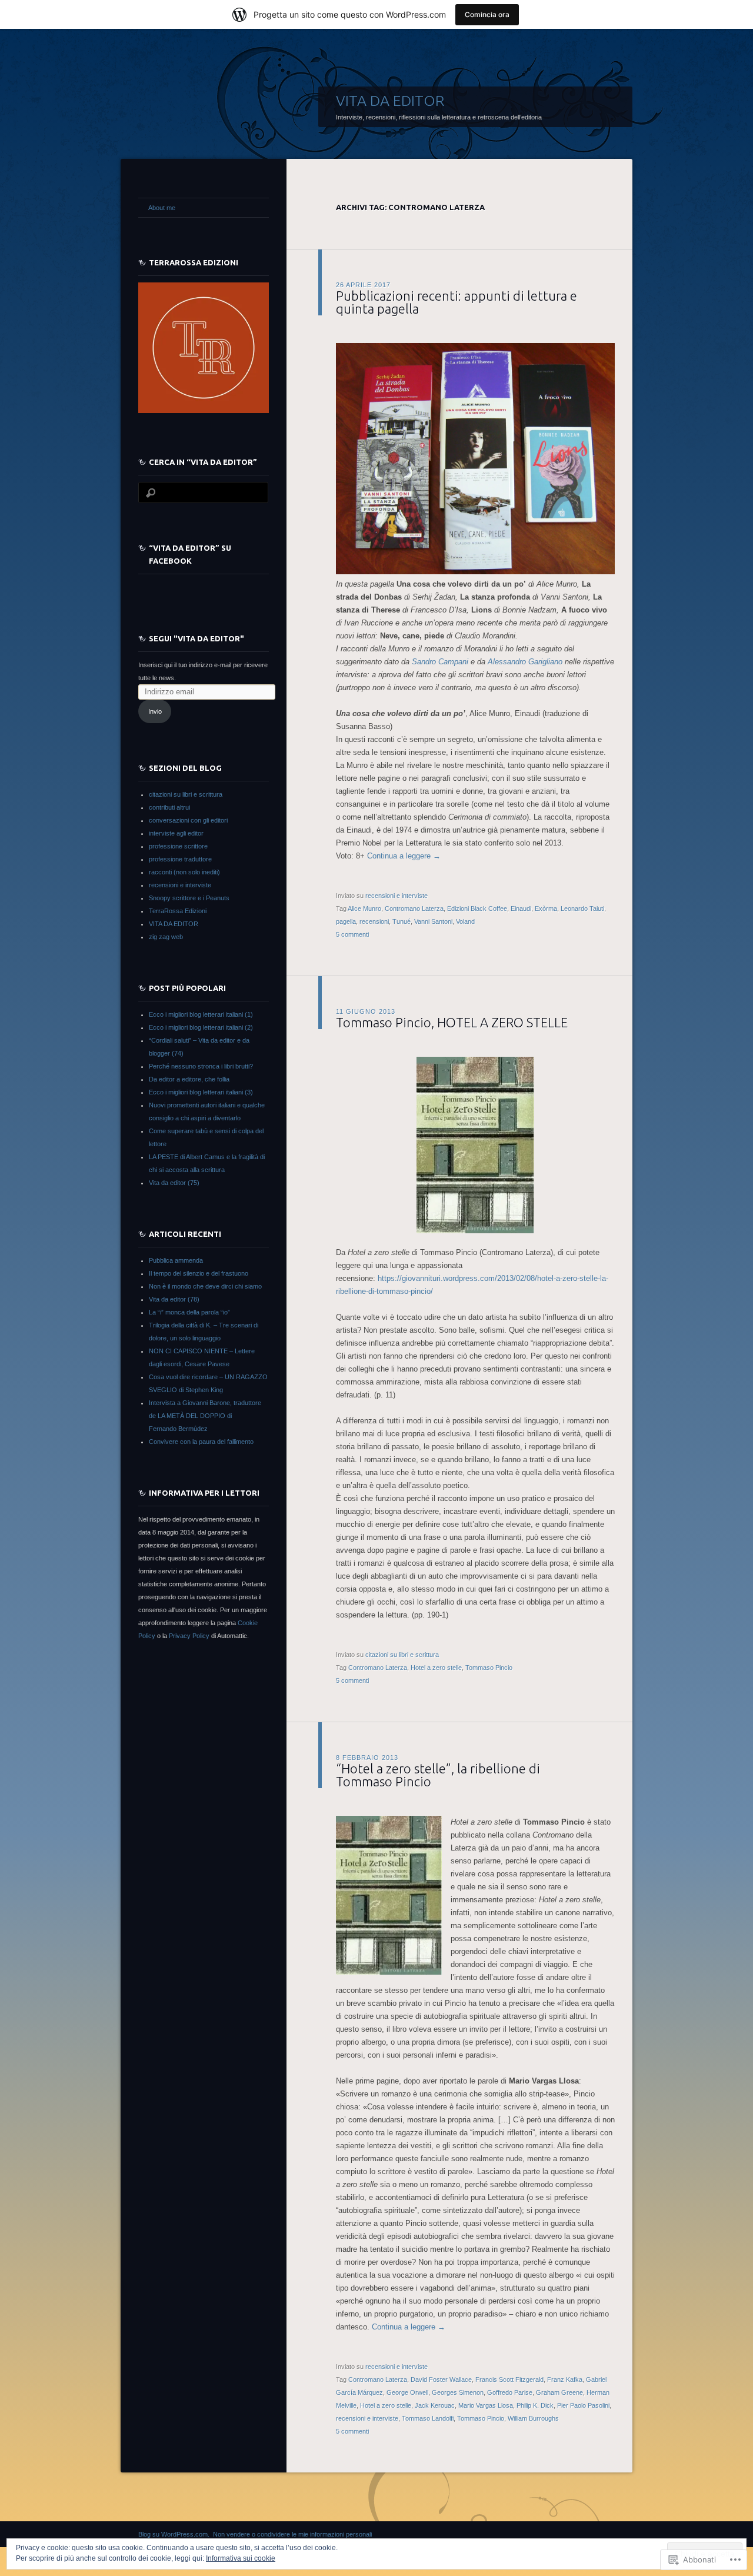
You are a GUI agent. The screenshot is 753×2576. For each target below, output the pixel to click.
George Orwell (407, 2392)
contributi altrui (169, 807)
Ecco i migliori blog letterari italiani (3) (201, 1092)
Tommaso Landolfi (428, 2418)
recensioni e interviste (397, 896)
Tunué (402, 921)
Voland (465, 921)
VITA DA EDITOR (390, 101)
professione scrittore (178, 846)
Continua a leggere (404, 856)
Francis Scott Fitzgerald (509, 2379)
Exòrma (546, 908)
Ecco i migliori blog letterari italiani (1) (201, 1014)
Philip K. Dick (535, 2405)
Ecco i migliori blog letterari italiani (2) (201, 1027)
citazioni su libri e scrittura (402, 1655)
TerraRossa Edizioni (178, 911)
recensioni (374, 921)
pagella (346, 921)
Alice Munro (364, 908)
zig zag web (166, 937)
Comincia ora (487, 14)
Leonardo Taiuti (582, 908)
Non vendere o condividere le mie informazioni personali (292, 2534)
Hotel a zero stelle (436, 1668)
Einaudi (521, 908)
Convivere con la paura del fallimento (201, 1442)
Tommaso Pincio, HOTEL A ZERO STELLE (452, 1022)
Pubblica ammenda (176, 1260)
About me (162, 208)
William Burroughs (533, 2418)
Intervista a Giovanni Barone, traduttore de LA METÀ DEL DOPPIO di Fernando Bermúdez (205, 1416)
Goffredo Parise (510, 2392)
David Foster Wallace (441, 2379)
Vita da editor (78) (174, 1299)
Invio (155, 711)
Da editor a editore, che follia (189, 1079)
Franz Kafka (565, 2379)
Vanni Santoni (433, 921)
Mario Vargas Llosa (486, 2405)
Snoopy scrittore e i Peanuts (189, 898)
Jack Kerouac (435, 2405)
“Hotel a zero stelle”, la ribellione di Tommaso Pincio (438, 1775)
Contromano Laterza (414, 908)
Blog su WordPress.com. (174, 2534)
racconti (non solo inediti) (184, 872)
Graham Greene (559, 2392)
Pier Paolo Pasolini (583, 2405)
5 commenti (352, 934)
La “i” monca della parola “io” (189, 1312)
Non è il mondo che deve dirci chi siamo (205, 1286)
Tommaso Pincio (489, 1668)
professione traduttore (180, 859)
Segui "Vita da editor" (196, 638)
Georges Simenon (458, 2392)
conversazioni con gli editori (188, 820)
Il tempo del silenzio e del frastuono (199, 1273)
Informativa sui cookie (241, 2558)
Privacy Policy (189, 1636)
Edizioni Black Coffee (477, 908)
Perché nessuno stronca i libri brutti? (201, 1066)
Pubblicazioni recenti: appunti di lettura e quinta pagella (457, 302)
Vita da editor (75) (174, 1183)
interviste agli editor (176, 833)
